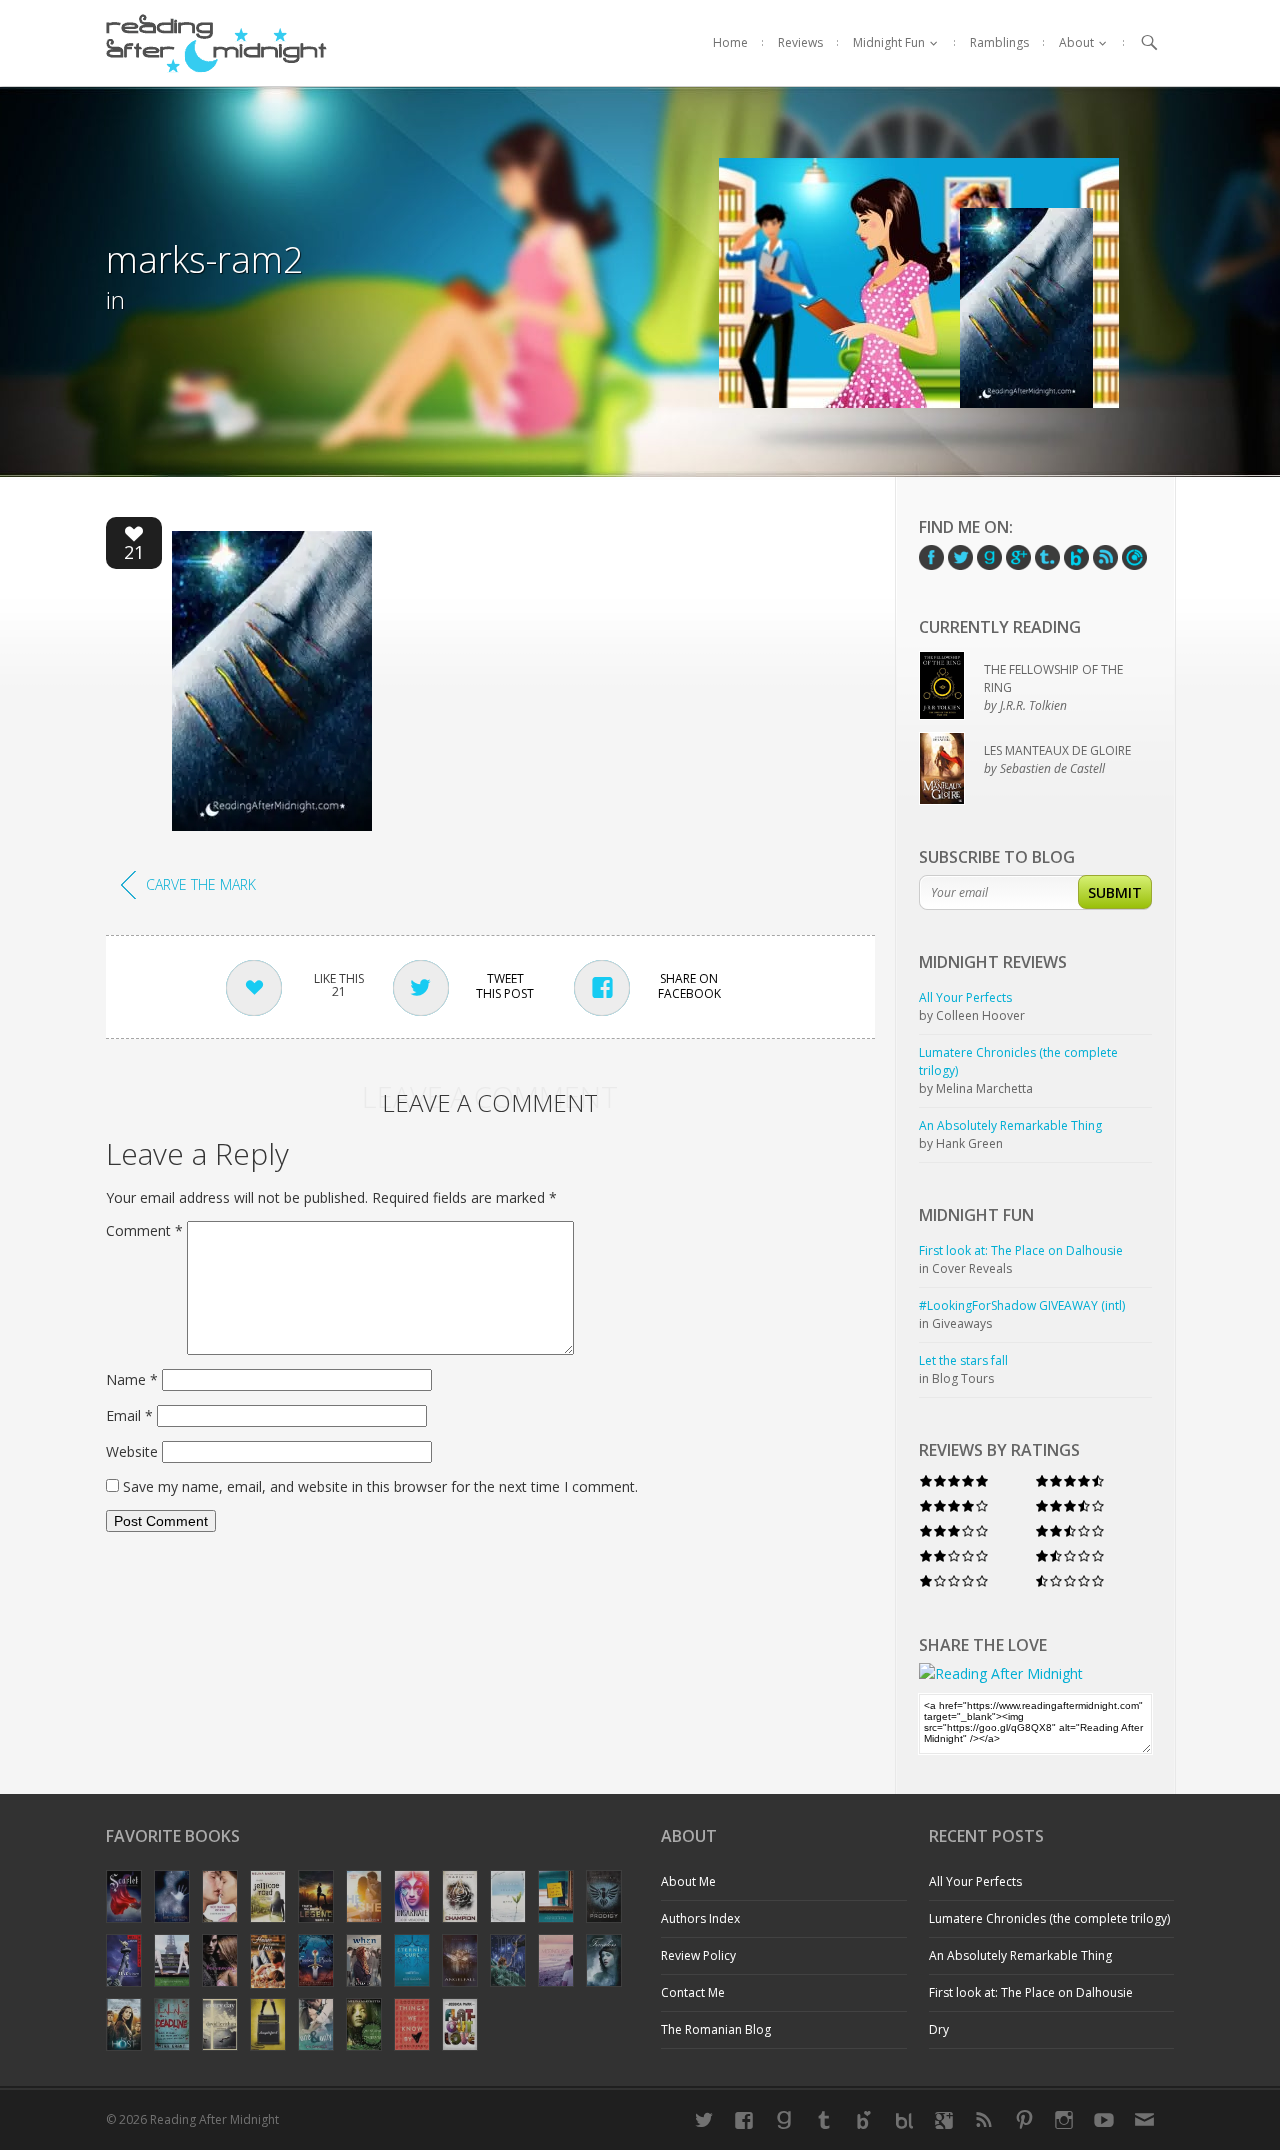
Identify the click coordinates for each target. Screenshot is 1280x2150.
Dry (939, 2029)
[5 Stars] (954, 1480)
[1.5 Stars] (1070, 1555)
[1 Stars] (954, 1580)
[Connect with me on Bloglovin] (864, 2120)
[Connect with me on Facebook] (744, 2120)
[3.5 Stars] (1070, 1505)
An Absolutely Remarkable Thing (1020, 1955)
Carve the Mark (201, 884)
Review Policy (698, 1955)
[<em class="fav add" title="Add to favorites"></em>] (134, 537)
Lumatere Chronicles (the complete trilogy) (1049, 1918)
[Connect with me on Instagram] (1064, 2120)
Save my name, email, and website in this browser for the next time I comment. (380, 1486)
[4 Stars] (954, 1505)
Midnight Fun (889, 42)
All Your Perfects (975, 1881)
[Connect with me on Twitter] (704, 2120)
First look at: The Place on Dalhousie (1031, 1992)
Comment (144, 1230)
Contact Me (693, 1992)
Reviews (800, 42)
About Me (688, 1881)
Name (132, 1379)
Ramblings (999, 42)
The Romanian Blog (716, 2029)
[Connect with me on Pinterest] (1024, 2120)
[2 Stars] (954, 1555)
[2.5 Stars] (1070, 1530)
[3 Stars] (954, 1530)
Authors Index (700, 1918)
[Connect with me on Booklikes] (904, 2120)
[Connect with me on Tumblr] (824, 2120)
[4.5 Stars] (1070, 1480)
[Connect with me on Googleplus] (944, 2120)
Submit (1115, 892)
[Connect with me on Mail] (1144, 2120)
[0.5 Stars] (1070, 1580)
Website (132, 1451)
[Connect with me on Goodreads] (784, 2120)
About (1076, 42)
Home (730, 42)
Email (129, 1415)
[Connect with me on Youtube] (1104, 2120)
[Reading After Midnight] (216, 43)
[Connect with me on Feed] (984, 2120)
